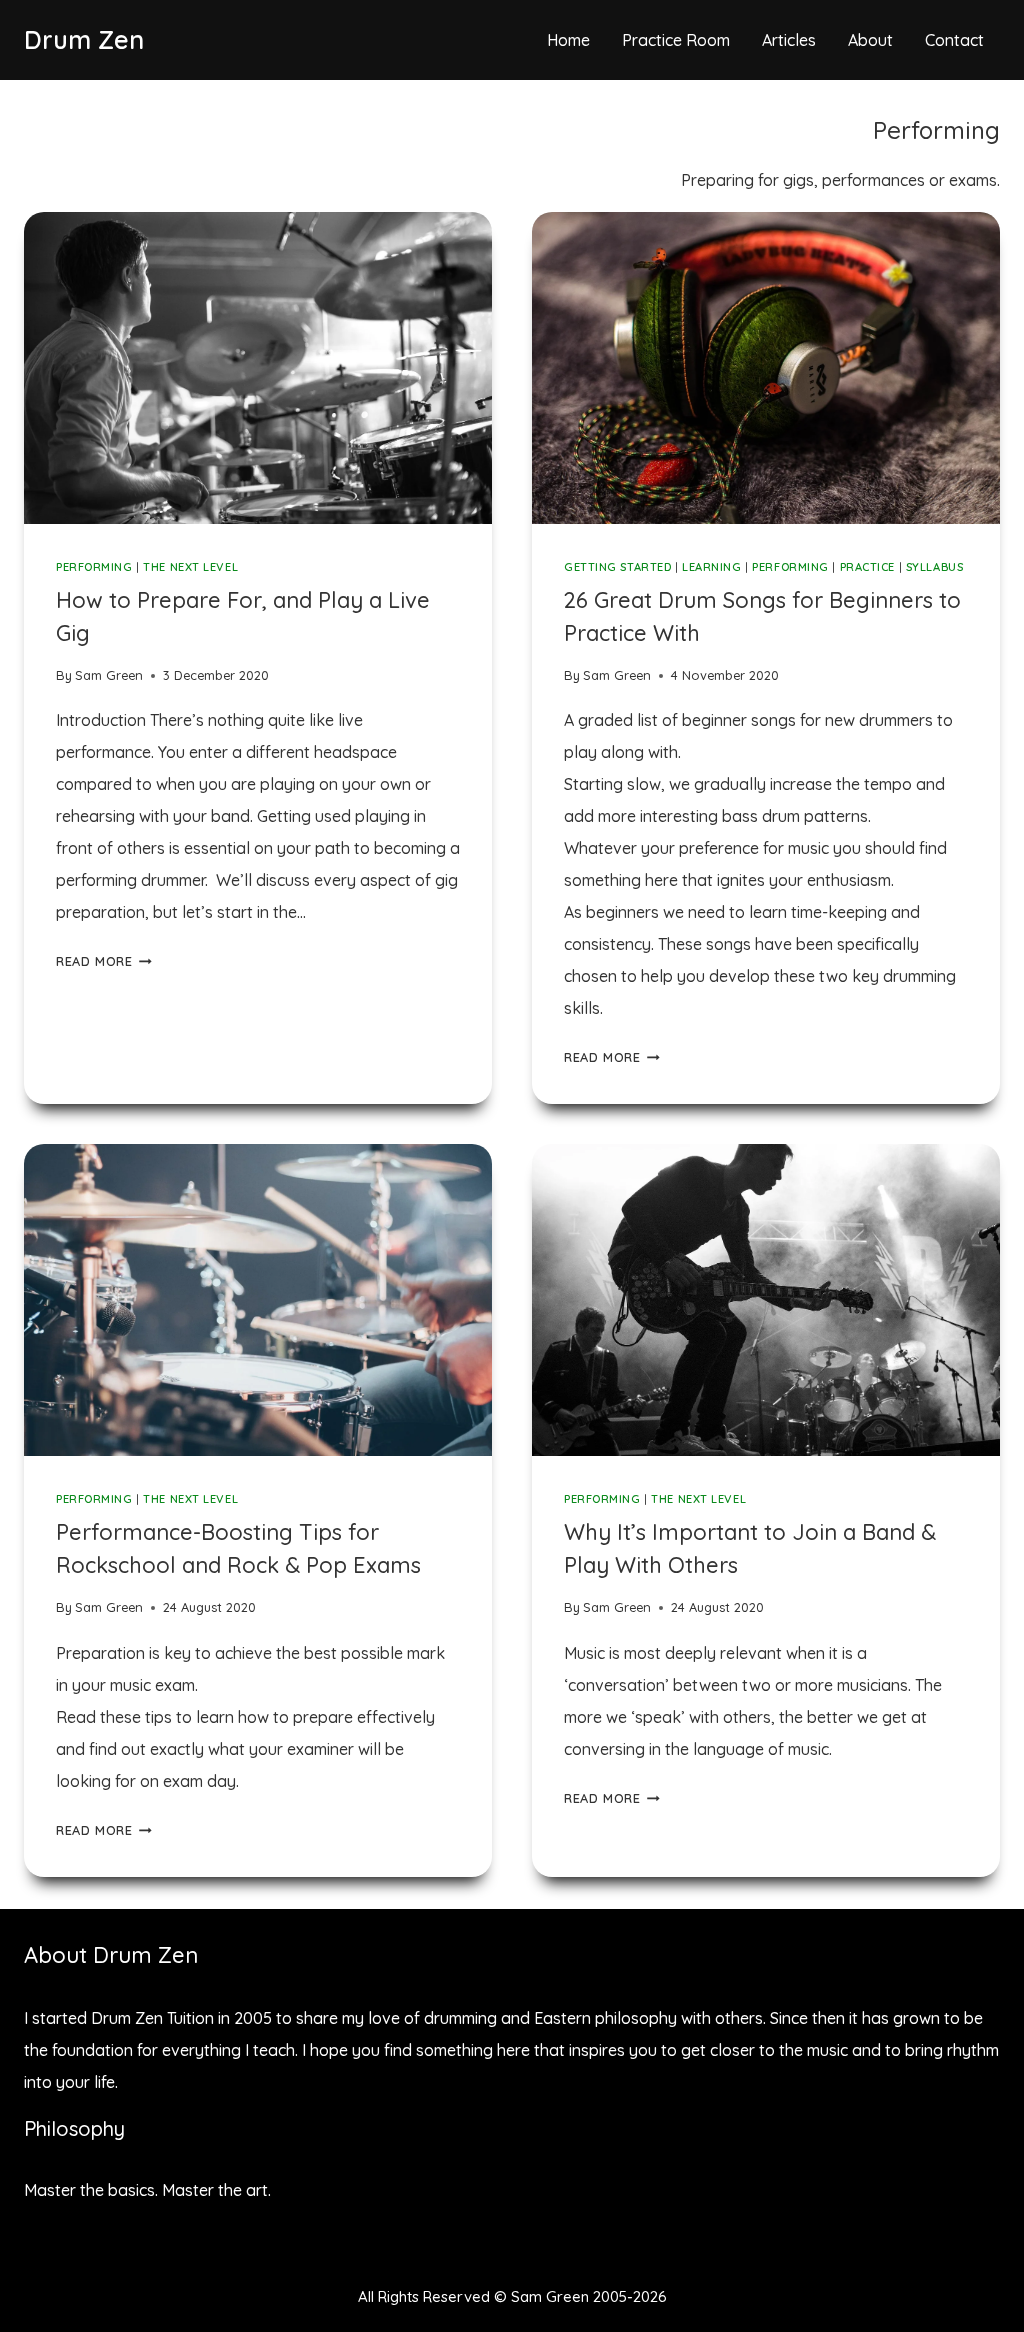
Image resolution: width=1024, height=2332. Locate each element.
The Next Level (190, 567)
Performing (94, 567)
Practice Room (676, 40)
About (870, 40)
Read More (104, 961)
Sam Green (109, 675)
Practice (867, 567)
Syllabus (934, 567)
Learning (711, 567)
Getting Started (617, 567)
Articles (789, 40)
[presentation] (258, 368)
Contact (954, 40)
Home (568, 40)
